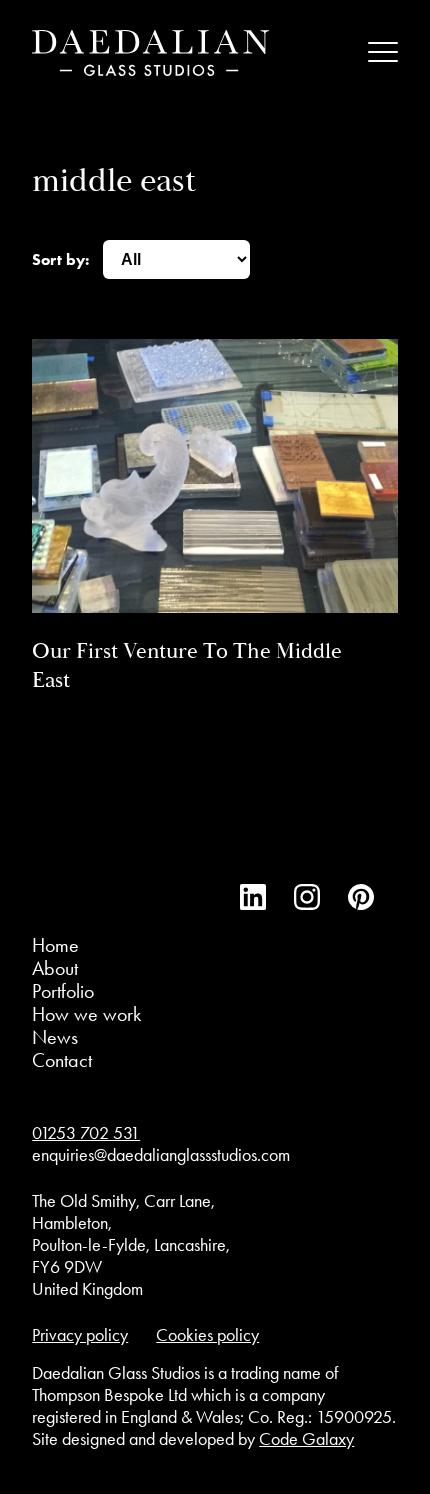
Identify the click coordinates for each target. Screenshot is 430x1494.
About (55, 968)
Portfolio (63, 991)
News (55, 1037)
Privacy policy (80, 1335)
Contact (62, 1060)
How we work (86, 1014)
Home (55, 945)
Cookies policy (207, 1335)
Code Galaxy (306, 1439)
